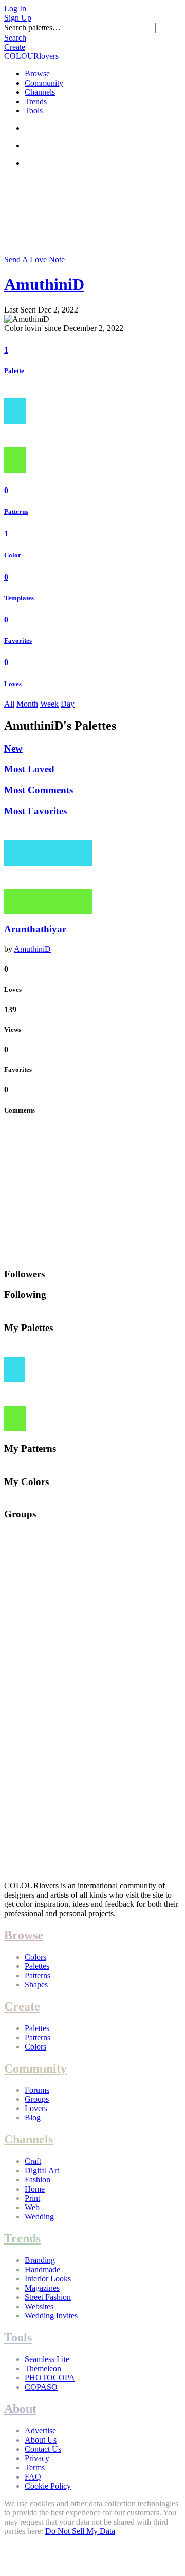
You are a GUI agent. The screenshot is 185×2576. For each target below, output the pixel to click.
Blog (33, 2118)
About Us (41, 2440)
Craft (33, 2161)
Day (68, 704)
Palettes (37, 1966)
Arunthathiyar (35, 929)
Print (32, 2198)
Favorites (18, 641)
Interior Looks (48, 2279)
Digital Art (42, 2170)
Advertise (40, 2431)
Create (15, 47)
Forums (37, 2090)
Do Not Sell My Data (80, 2531)
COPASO (41, 2387)
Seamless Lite (47, 2359)
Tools (34, 111)
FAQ (33, 2477)
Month (27, 704)
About (20, 2409)
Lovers (36, 2108)
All (9, 704)
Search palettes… (32, 27)
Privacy (37, 2458)
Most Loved (29, 769)
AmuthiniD (44, 284)
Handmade (42, 2269)
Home (35, 2189)
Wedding (39, 2217)
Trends (36, 101)
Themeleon (43, 2368)
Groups (37, 2099)
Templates (19, 598)
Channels (40, 92)
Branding (40, 2260)
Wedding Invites (51, 2316)
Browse (37, 74)
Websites (39, 2306)
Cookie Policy (48, 2486)
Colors (35, 1957)
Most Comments (39, 790)
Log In (15, 8)
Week (49, 704)
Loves (13, 684)
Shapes (36, 1985)
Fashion (38, 2180)
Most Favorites (35, 811)
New (13, 748)
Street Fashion (48, 2297)
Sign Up (18, 18)
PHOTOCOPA (50, 2378)
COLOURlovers (31, 56)
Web (32, 2207)
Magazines (42, 2288)
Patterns (16, 511)
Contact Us (43, 2449)
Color (13, 555)
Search (15, 38)
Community (44, 83)
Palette (14, 371)
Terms (35, 2467)
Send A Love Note (34, 259)
